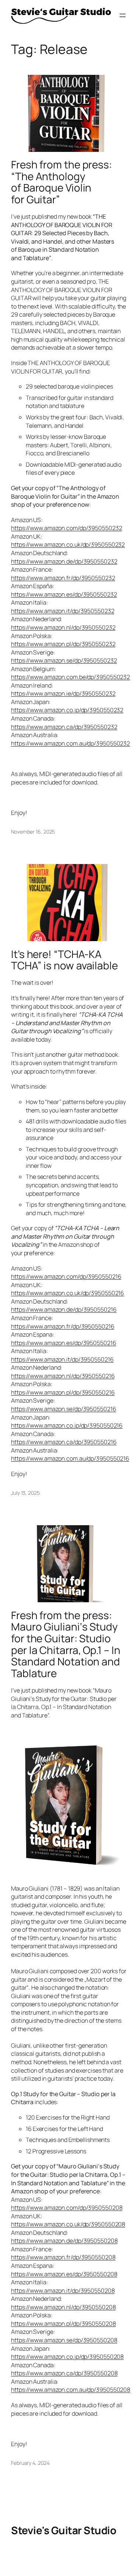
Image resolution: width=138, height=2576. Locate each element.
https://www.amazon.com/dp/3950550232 (66, 528)
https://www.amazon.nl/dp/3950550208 (63, 2307)
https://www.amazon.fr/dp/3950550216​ (63, 1326)
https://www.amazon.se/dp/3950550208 (64, 2340)
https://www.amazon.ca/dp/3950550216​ (64, 1442)
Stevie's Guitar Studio (63, 2530)
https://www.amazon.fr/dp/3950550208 (63, 2257)
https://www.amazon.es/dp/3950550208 (64, 2274)
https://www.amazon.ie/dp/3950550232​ (63, 693)
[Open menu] (123, 15)
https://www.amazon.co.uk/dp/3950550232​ (68, 544)
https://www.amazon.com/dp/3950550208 (67, 2208)
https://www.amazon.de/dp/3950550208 (64, 2241)
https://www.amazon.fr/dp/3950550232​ (63, 578)
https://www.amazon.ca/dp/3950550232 (64, 727)
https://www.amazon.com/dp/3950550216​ (66, 1276)
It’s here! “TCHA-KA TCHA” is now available (64, 960)
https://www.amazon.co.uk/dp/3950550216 (68, 1293)
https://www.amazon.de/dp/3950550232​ (64, 561)
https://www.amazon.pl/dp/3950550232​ (63, 644)
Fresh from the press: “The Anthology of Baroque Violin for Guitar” (61, 182)
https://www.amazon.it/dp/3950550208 (63, 2291)
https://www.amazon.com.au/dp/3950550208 (71, 2390)
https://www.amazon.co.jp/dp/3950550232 (67, 710)
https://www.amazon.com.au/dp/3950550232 (70, 743)
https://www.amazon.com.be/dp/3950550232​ (70, 677)
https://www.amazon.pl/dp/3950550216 (63, 1392)
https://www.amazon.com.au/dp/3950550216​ (70, 1458)
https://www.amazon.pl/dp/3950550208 (63, 2324)
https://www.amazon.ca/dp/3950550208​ (64, 2373)
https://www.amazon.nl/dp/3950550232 (63, 627)
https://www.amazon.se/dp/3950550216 (64, 1409)
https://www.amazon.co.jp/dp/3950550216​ (67, 1425)
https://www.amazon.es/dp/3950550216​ (64, 1343)
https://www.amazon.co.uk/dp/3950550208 (68, 2224)
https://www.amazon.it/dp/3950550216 (62, 1359)
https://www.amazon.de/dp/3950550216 (64, 1309)
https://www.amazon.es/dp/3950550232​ (64, 594)
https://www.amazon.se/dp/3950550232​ (64, 660)
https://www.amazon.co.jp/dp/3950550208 (67, 2357)
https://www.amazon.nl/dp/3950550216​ (63, 1376)
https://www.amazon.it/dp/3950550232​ (63, 611)
